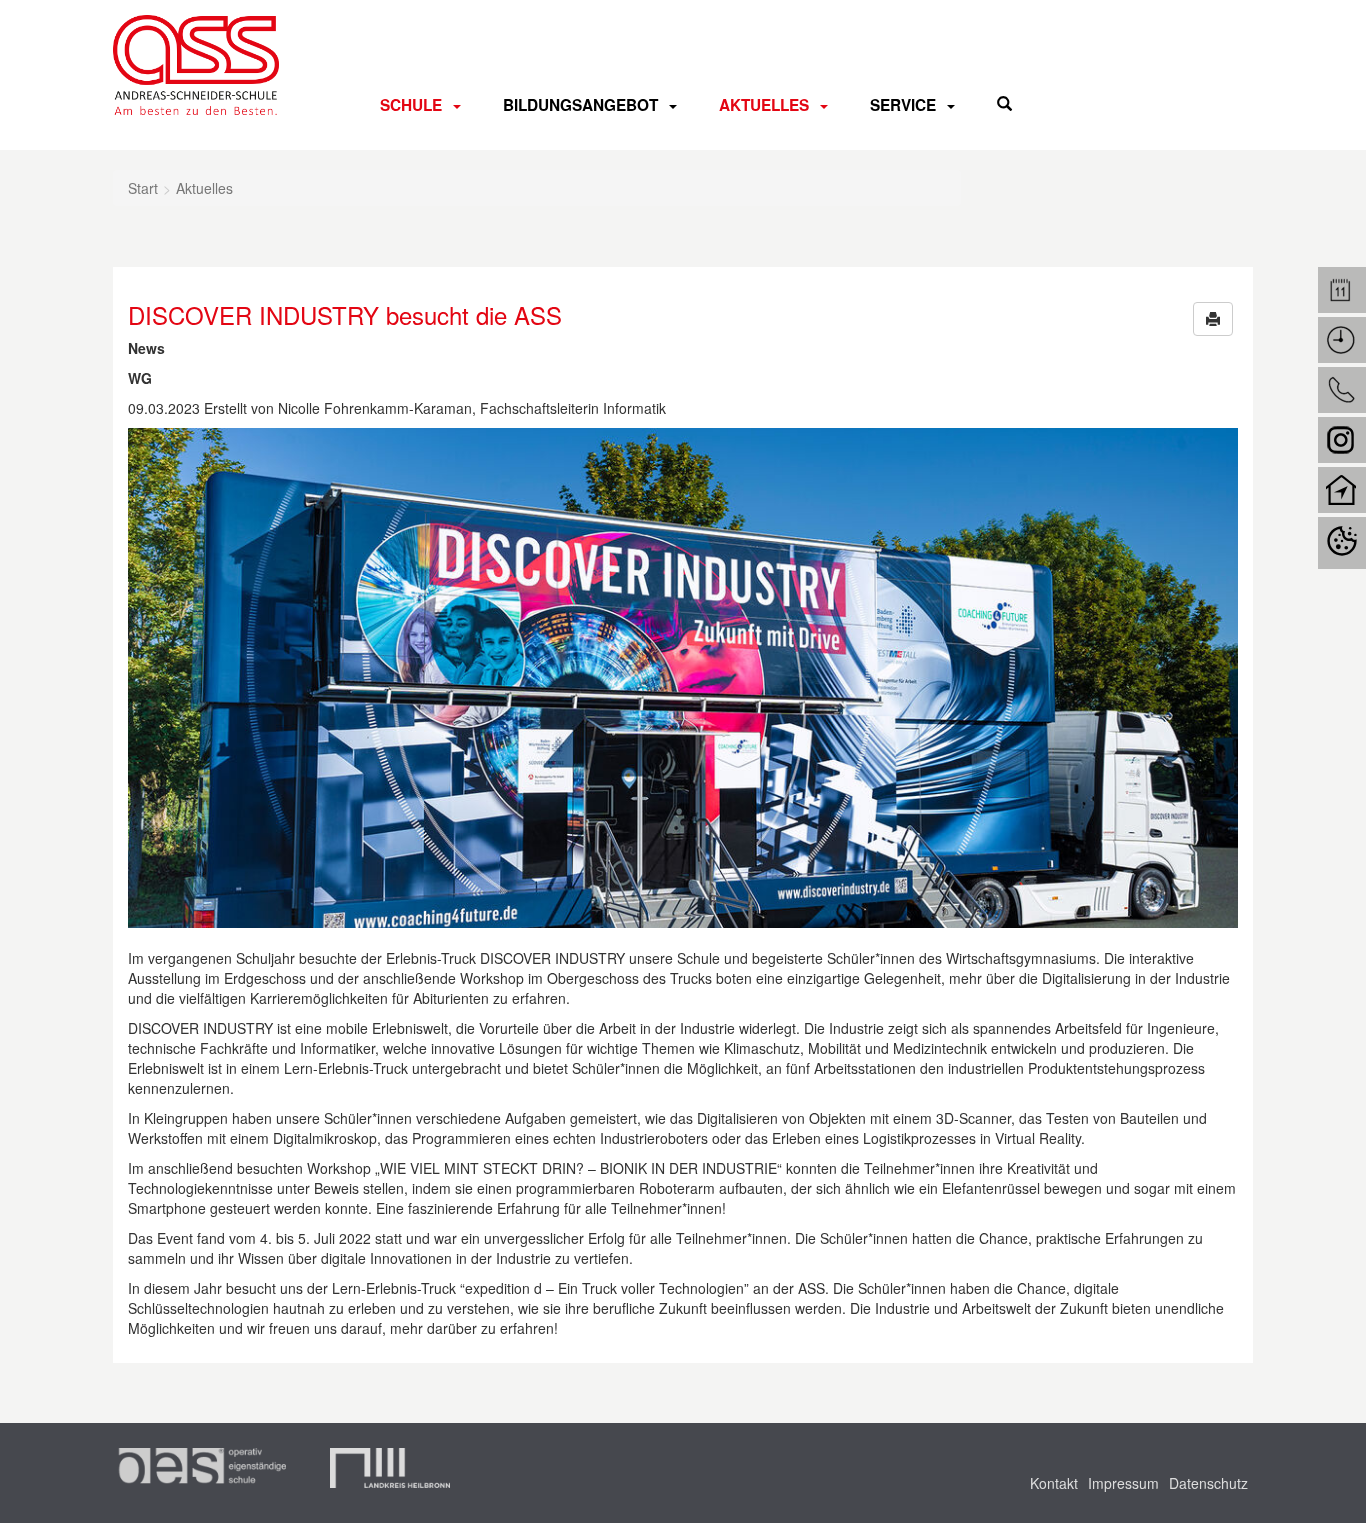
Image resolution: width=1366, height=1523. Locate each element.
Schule (411, 105)
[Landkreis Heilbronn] (390, 1468)
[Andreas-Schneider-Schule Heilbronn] (196, 65)
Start (143, 188)
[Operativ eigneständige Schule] (199, 1468)
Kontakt (1054, 1483)
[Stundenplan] (1342, 340)
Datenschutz (1208, 1483)
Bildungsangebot (580, 105)
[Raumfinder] (1342, 490)
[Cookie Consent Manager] (1342, 543)
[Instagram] (1342, 440)
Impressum (1123, 1483)
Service (903, 105)
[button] (1213, 319)
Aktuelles (764, 105)
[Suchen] (1004, 103)
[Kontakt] (1342, 390)
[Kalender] (1342, 290)
